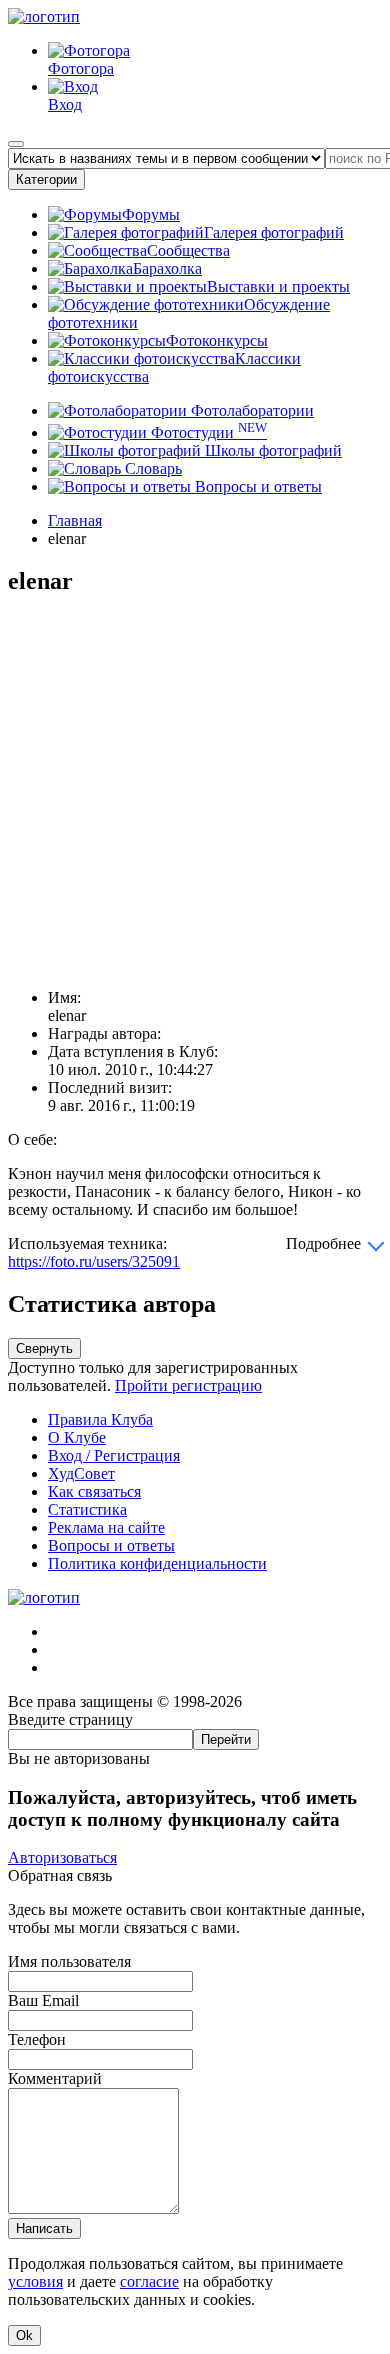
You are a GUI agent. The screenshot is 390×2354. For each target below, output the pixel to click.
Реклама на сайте (106, 1527)
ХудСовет (81, 1473)
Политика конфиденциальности (157, 1563)
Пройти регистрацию (188, 1385)
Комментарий (55, 2078)
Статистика (87, 1509)
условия (35, 2281)
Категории (46, 179)
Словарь (151, 468)
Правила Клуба (100, 1419)
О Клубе (77, 1437)
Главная (75, 520)
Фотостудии (207, 432)
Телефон (37, 2039)
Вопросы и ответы (256, 486)
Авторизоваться (62, 1857)
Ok (24, 2335)
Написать (44, 2228)
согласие (149, 2281)
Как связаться (94, 1491)
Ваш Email (43, 2000)
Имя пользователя (69, 1961)
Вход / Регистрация (114, 1455)
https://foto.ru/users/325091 (94, 1261)
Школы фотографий (271, 450)
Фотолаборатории (250, 410)
